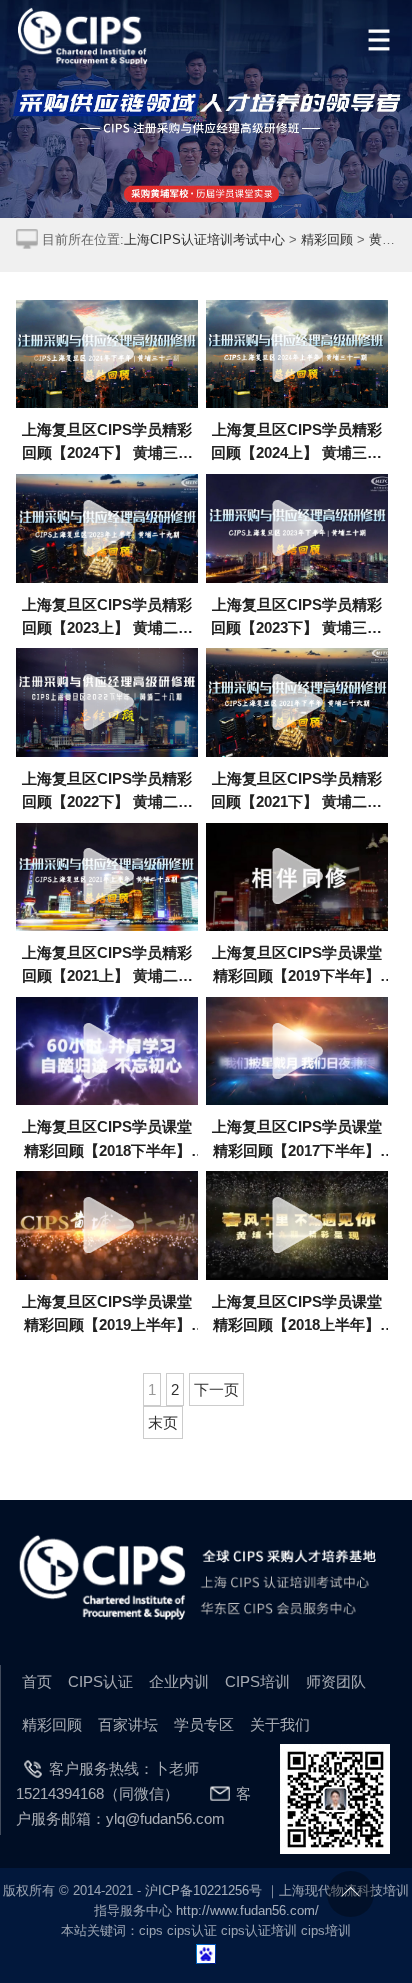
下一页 (216, 1389)
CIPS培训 (257, 1681)
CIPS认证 (100, 1681)
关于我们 (280, 1724)
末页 (163, 1422)
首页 (37, 1681)
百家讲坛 (128, 1724)
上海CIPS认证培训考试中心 (204, 239)
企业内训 (179, 1681)
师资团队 (336, 1681)
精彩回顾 (327, 239)
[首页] (84, 36)
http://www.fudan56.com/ (247, 1910)
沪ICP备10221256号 (203, 1890)
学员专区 (204, 1724)
